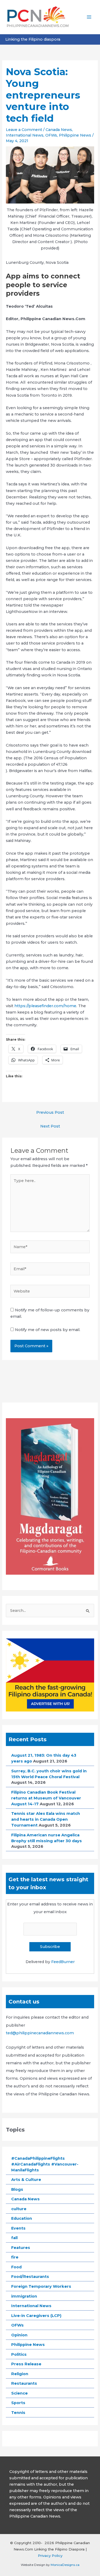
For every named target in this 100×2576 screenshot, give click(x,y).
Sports (18, 2403)
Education (22, 2218)
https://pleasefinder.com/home (45, 1006)
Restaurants (24, 2383)
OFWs (51, 135)
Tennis (18, 2413)
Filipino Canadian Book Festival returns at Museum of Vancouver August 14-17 (46, 1798)
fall (14, 2238)
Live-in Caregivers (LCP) (36, 2316)
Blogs (17, 2189)
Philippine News (75, 135)
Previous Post (50, 1112)
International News (25, 135)
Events (18, 2228)
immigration (24, 2296)
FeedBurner (63, 1962)
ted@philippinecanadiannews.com (40, 2033)
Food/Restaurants (30, 2277)
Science (19, 2393)
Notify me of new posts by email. (48, 1330)
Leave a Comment (24, 130)
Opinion (19, 2335)
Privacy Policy (50, 2556)
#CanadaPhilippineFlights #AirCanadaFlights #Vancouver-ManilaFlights (45, 2164)
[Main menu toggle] (89, 17)
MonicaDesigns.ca (65, 2565)
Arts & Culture (26, 2180)
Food (16, 2267)
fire (15, 2257)
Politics (19, 2354)
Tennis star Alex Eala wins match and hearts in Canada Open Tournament (46, 1819)
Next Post (50, 1126)
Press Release (26, 2364)
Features (21, 2248)
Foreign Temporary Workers (41, 2286)
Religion (20, 2374)
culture (19, 2209)
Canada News (59, 130)
